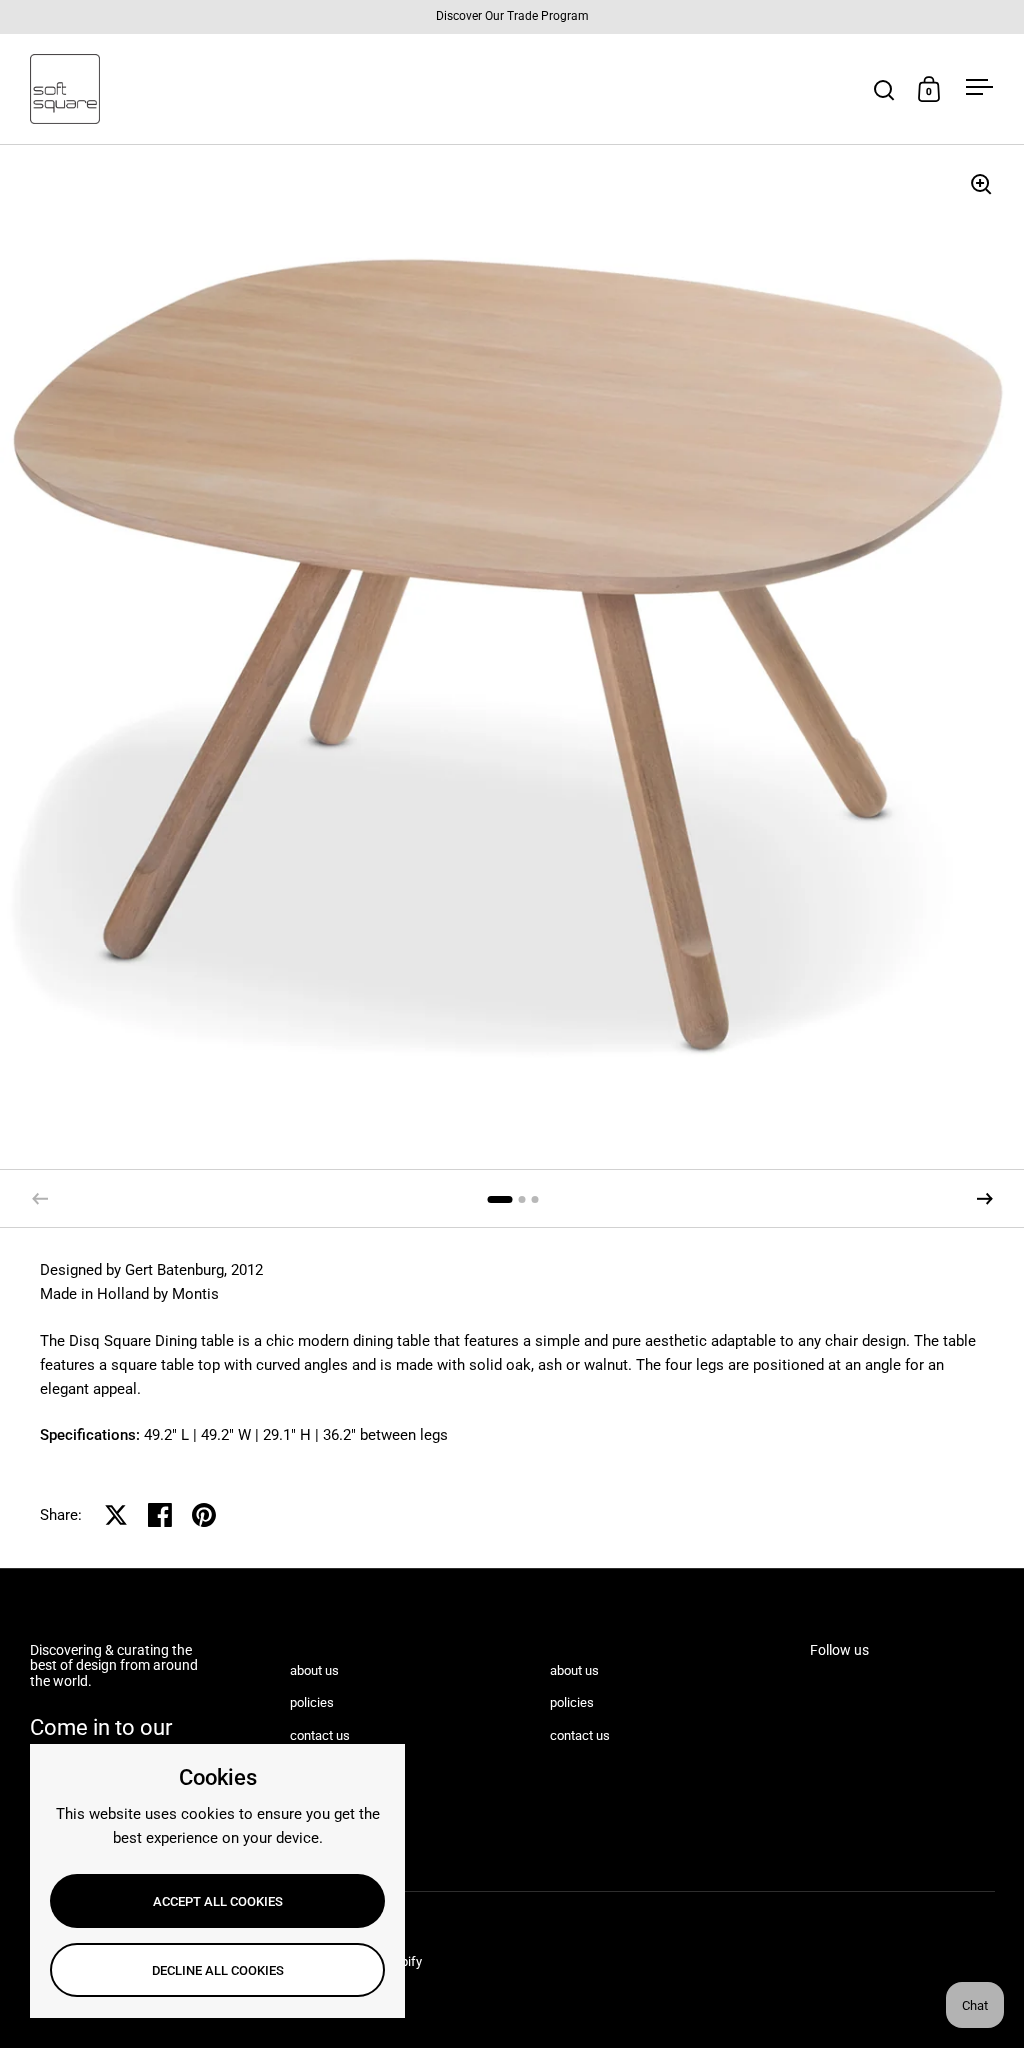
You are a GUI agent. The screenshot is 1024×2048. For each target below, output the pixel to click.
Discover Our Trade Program (512, 16)
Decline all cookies (218, 1970)
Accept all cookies (218, 1901)
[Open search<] (884, 89)
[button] (985, 1199)
